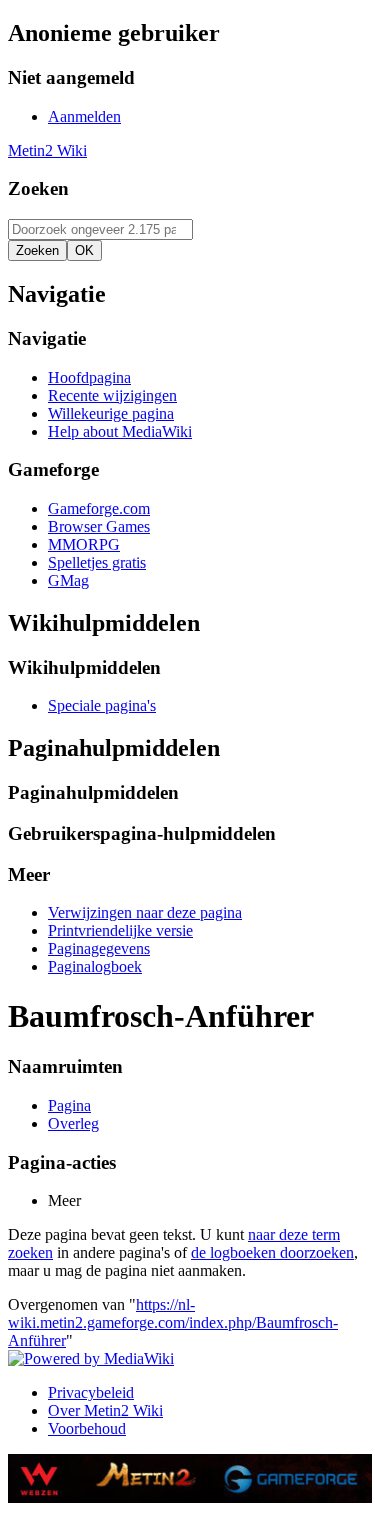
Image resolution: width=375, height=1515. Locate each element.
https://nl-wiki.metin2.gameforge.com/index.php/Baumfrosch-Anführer (173, 1322)
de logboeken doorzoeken (272, 1252)
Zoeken (38, 188)
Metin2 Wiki (47, 150)
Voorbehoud (87, 1428)
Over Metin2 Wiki (105, 1410)
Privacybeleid (91, 1392)
